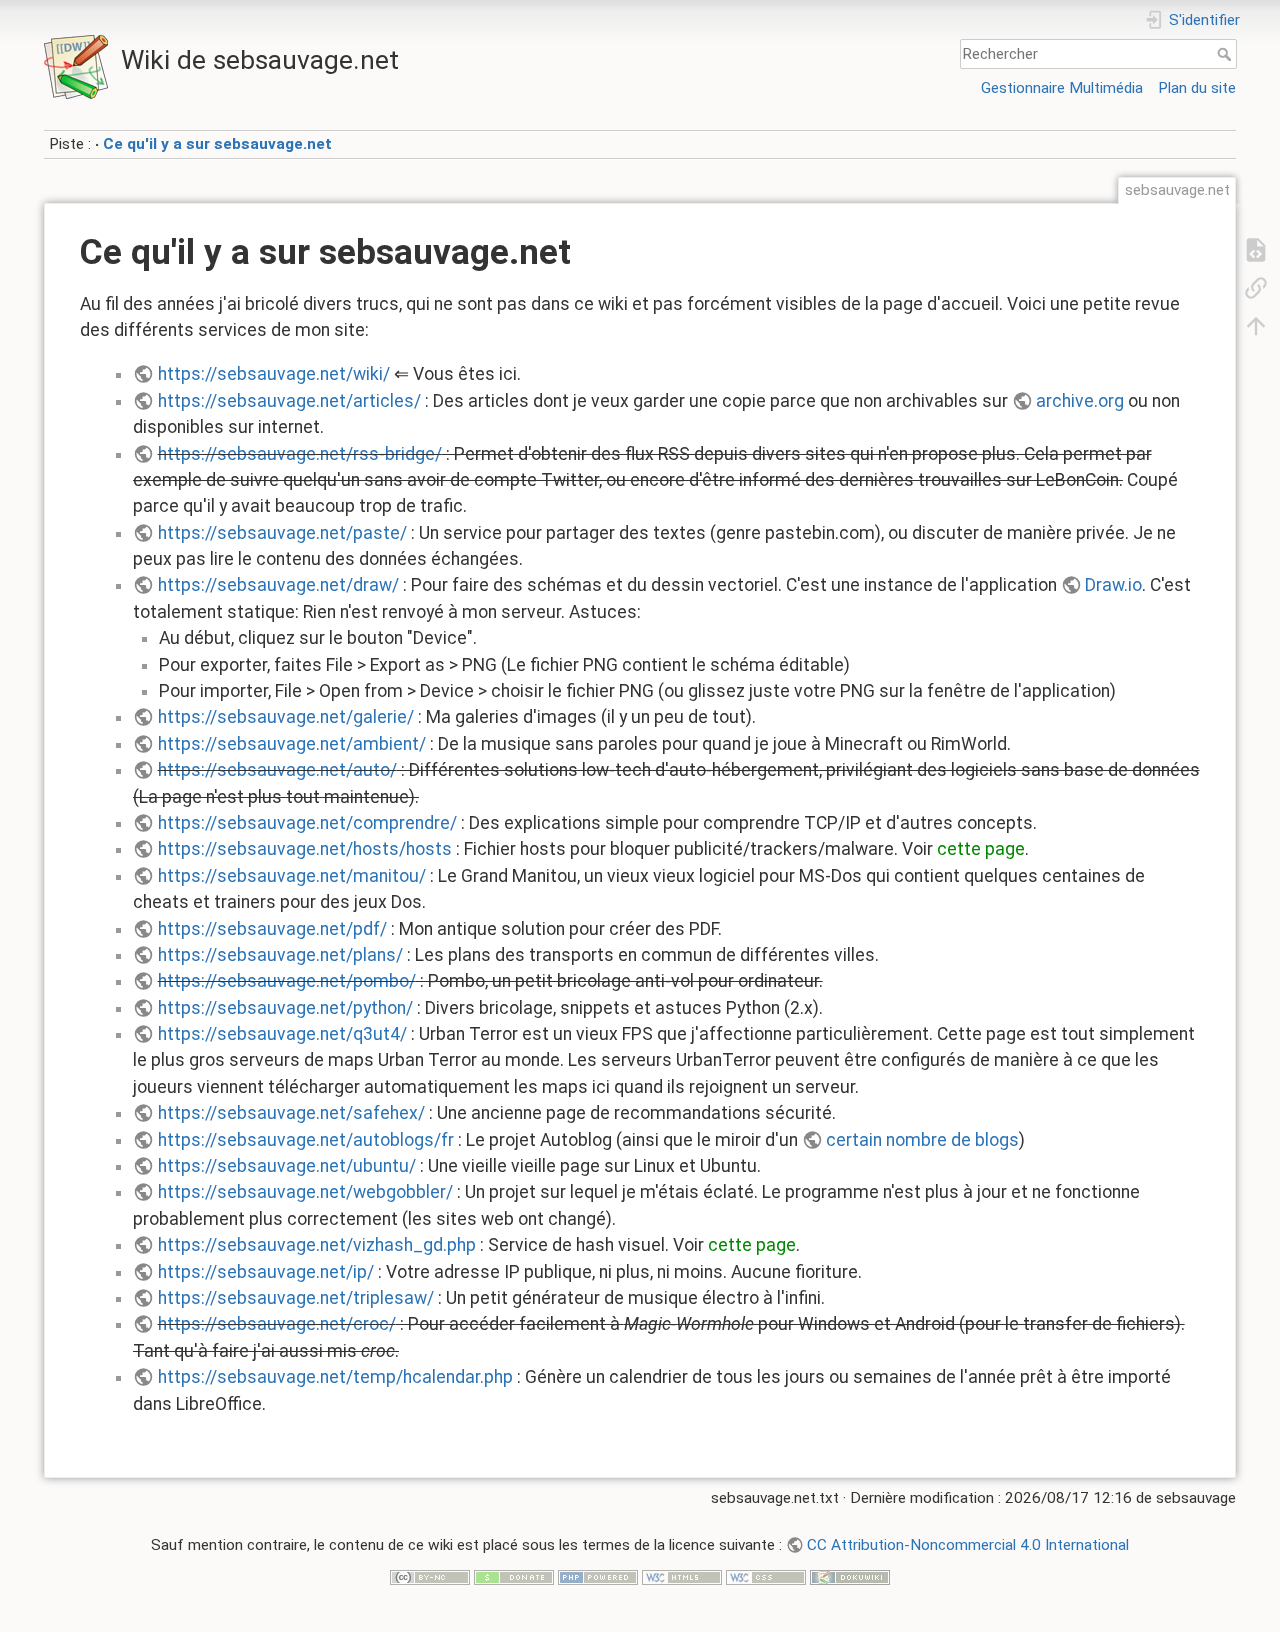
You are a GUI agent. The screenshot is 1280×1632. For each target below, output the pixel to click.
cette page (981, 849)
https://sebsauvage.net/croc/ (277, 1324)
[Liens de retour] (1256, 287)
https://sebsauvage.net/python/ (285, 1008)
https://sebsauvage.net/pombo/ (287, 981)
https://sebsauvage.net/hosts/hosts (305, 849)
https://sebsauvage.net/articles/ (289, 401)
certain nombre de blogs (922, 1140)
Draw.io (1113, 585)
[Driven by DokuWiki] (850, 1576)
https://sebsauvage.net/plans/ (280, 955)
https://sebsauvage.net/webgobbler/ (305, 1192)
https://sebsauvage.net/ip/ (266, 1272)
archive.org (1080, 401)
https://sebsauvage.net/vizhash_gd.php (317, 1245)
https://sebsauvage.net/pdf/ (272, 929)
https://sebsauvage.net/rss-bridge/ (300, 454)
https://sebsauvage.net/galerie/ (286, 717)
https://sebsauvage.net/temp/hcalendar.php (335, 1377)
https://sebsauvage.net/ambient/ (292, 744)
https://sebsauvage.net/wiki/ (274, 374)
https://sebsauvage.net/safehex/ (291, 1113)
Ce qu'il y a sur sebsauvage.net (217, 144)
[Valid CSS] (766, 1576)
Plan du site (1197, 88)
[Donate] (514, 1576)
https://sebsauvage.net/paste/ (282, 533)
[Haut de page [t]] (1256, 325)
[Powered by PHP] (598, 1576)
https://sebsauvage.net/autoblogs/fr (306, 1140)
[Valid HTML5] (682, 1576)
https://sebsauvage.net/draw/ (278, 585)
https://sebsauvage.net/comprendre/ (307, 823)
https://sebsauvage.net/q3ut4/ (282, 1034)
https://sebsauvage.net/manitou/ (292, 876)
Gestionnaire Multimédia (1062, 88)
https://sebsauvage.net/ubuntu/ (287, 1166)
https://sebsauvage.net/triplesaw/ (296, 1298)
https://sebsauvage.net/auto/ (277, 770)
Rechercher (1226, 54)
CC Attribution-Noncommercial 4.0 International (968, 1545)
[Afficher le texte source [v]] (1256, 249)
